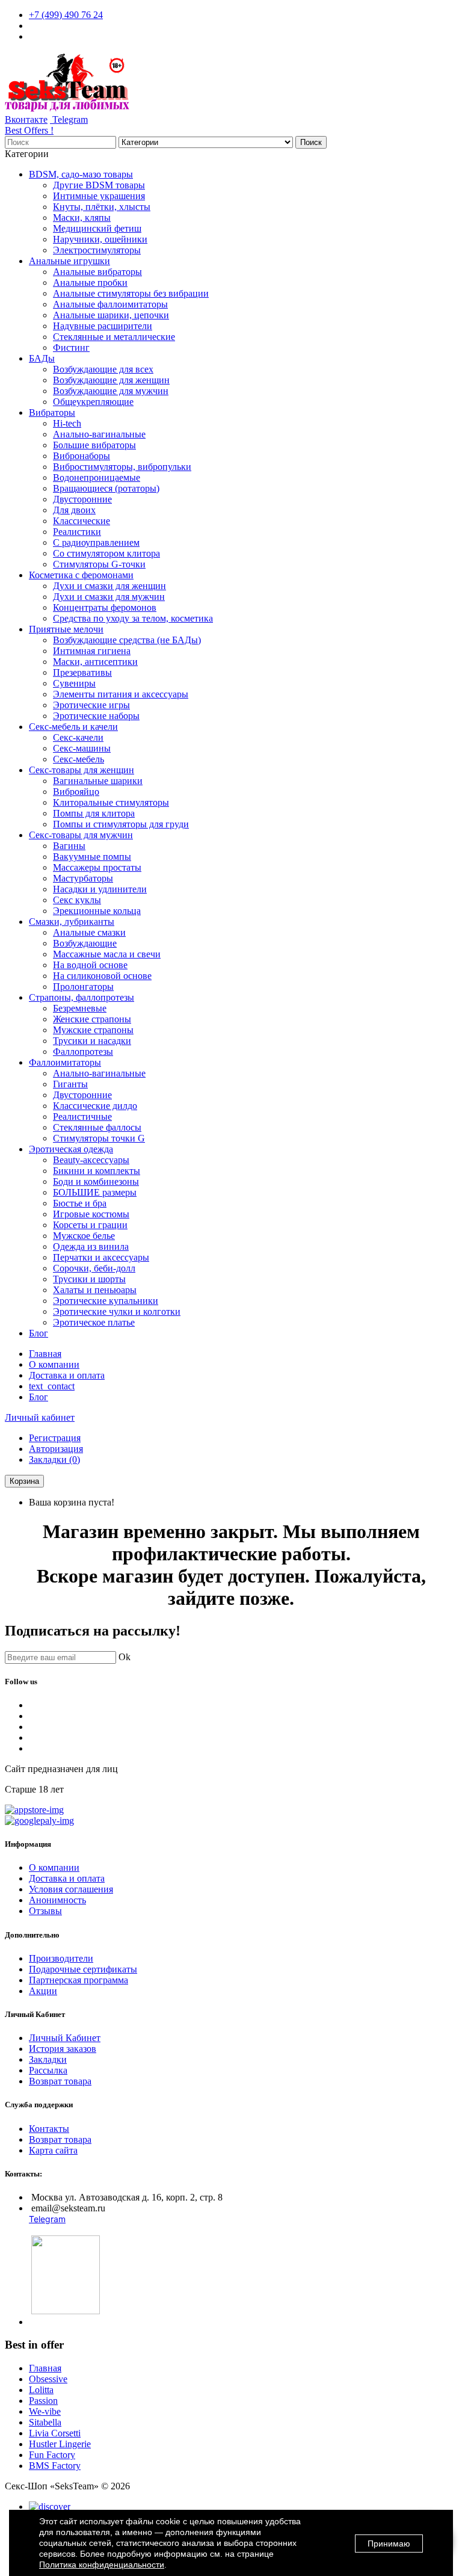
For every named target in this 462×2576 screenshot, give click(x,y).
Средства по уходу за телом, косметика (133, 618)
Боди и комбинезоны (96, 1181)
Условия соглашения (71, 1889)
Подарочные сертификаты (83, 1969)
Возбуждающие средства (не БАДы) (127, 640)
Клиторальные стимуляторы (111, 802)
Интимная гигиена (92, 651)
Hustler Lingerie (60, 2444)
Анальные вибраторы (97, 272)
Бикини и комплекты (97, 1171)
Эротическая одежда (71, 1149)
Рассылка (48, 2070)
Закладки (48, 2059)
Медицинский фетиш (97, 228)
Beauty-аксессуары (91, 1160)
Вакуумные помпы (92, 857)
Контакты (49, 2129)
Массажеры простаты (97, 867)
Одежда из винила (91, 1246)
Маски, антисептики (95, 662)
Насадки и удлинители (100, 889)
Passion (43, 2401)
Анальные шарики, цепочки (111, 315)
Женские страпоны (92, 1019)
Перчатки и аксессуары (101, 1257)
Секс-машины (82, 748)
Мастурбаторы (83, 878)
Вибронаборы (82, 456)
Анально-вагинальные (99, 434)
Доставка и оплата (67, 1375)
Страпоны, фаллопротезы (82, 997)
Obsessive (48, 2379)
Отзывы (45, 1911)
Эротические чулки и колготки (117, 1311)
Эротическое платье (94, 1322)
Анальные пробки (90, 283)
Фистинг (71, 347)
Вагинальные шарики (98, 781)
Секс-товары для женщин (82, 770)
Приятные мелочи (66, 629)
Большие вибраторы (94, 445)
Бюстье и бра (80, 1203)
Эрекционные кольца (97, 911)
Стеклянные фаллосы (97, 1127)
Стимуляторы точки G (99, 1138)
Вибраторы (52, 412)
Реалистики (77, 532)
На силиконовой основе (102, 976)
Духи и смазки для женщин (109, 586)
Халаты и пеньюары (95, 1290)
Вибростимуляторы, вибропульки (122, 467)
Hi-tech (67, 423)
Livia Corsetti (55, 2433)
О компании (54, 1364)
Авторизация (56, 1449)
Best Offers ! (29, 130)
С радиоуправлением (96, 542)
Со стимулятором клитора (106, 553)
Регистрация (55, 1438)
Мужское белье (84, 1236)
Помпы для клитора (94, 813)
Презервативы (82, 672)
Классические (82, 521)
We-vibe (45, 2411)
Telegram (69, 119)
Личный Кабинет (65, 2038)
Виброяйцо (76, 792)
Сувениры (74, 683)
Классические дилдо (95, 1106)
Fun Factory (52, 2455)
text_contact (52, 1386)
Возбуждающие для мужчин (111, 391)
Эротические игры (91, 705)
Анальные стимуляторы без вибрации (131, 293)
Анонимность (57, 1900)
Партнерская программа (79, 1980)
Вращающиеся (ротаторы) (106, 488)
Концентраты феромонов (105, 607)
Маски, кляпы (82, 218)
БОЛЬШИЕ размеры (95, 1192)
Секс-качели (78, 737)
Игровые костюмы (91, 1214)
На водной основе (90, 965)
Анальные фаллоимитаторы (110, 304)
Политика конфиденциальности (102, 2565)
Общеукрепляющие (93, 402)
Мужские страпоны (93, 1030)
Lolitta (41, 2390)
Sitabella (45, 2422)
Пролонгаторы (83, 987)
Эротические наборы (96, 716)
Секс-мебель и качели (73, 727)
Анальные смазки (89, 932)
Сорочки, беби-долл (94, 1268)
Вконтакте (26, 119)
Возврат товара (60, 2081)
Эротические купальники (106, 1301)
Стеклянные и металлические (114, 337)
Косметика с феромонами (81, 575)
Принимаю (389, 2544)
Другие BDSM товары (99, 185)
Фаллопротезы (83, 1052)
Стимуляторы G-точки (99, 564)
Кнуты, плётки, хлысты (102, 207)
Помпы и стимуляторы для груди (121, 824)
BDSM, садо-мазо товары (81, 174)
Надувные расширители (103, 326)
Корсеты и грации (90, 1225)
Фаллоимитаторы (65, 1062)
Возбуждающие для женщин (111, 380)
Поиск (311, 142)
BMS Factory (55, 2466)
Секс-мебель (79, 759)
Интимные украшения (99, 196)
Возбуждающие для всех (103, 369)
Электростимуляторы (97, 250)
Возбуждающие (85, 943)
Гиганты (70, 1084)
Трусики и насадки (92, 1041)
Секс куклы (77, 900)
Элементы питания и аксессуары (121, 694)
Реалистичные (82, 1117)
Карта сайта (53, 2150)
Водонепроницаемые (97, 477)
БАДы (42, 358)
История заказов (63, 2049)
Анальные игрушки (69, 261)
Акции (43, 1991)
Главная (45, 1354)
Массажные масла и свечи (107, 954)
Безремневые (80, 1008)
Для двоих (74, 510)
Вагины (69, 846)
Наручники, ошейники (100, 239)
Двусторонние (82, 499)
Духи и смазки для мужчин (109, 597)
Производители (61, 1958)
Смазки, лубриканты (72, 922)
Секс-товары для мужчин (81, 835)
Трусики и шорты (89, 1279)
